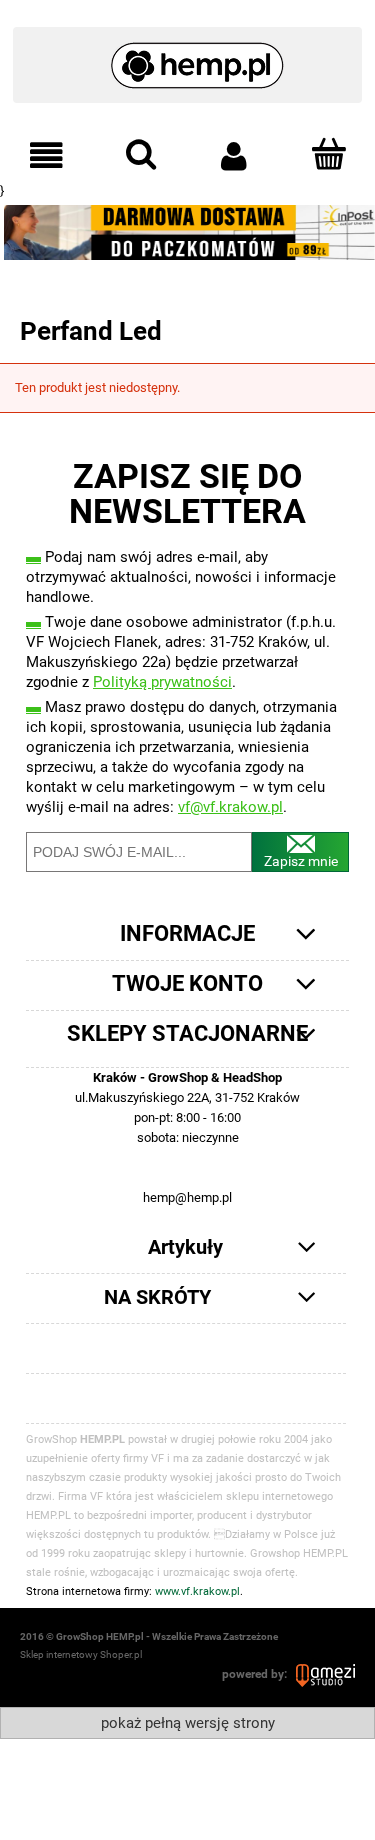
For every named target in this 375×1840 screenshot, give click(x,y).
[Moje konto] (235, 155)
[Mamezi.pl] (325, 1674)
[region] (187, 232)
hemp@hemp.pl (187, 1197)
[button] (47, 155)
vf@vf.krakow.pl (230, 807)
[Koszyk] (328, 154)
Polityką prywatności (162, 682)
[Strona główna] (187, 56)
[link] (187, 232)
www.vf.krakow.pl (197, 1591)
